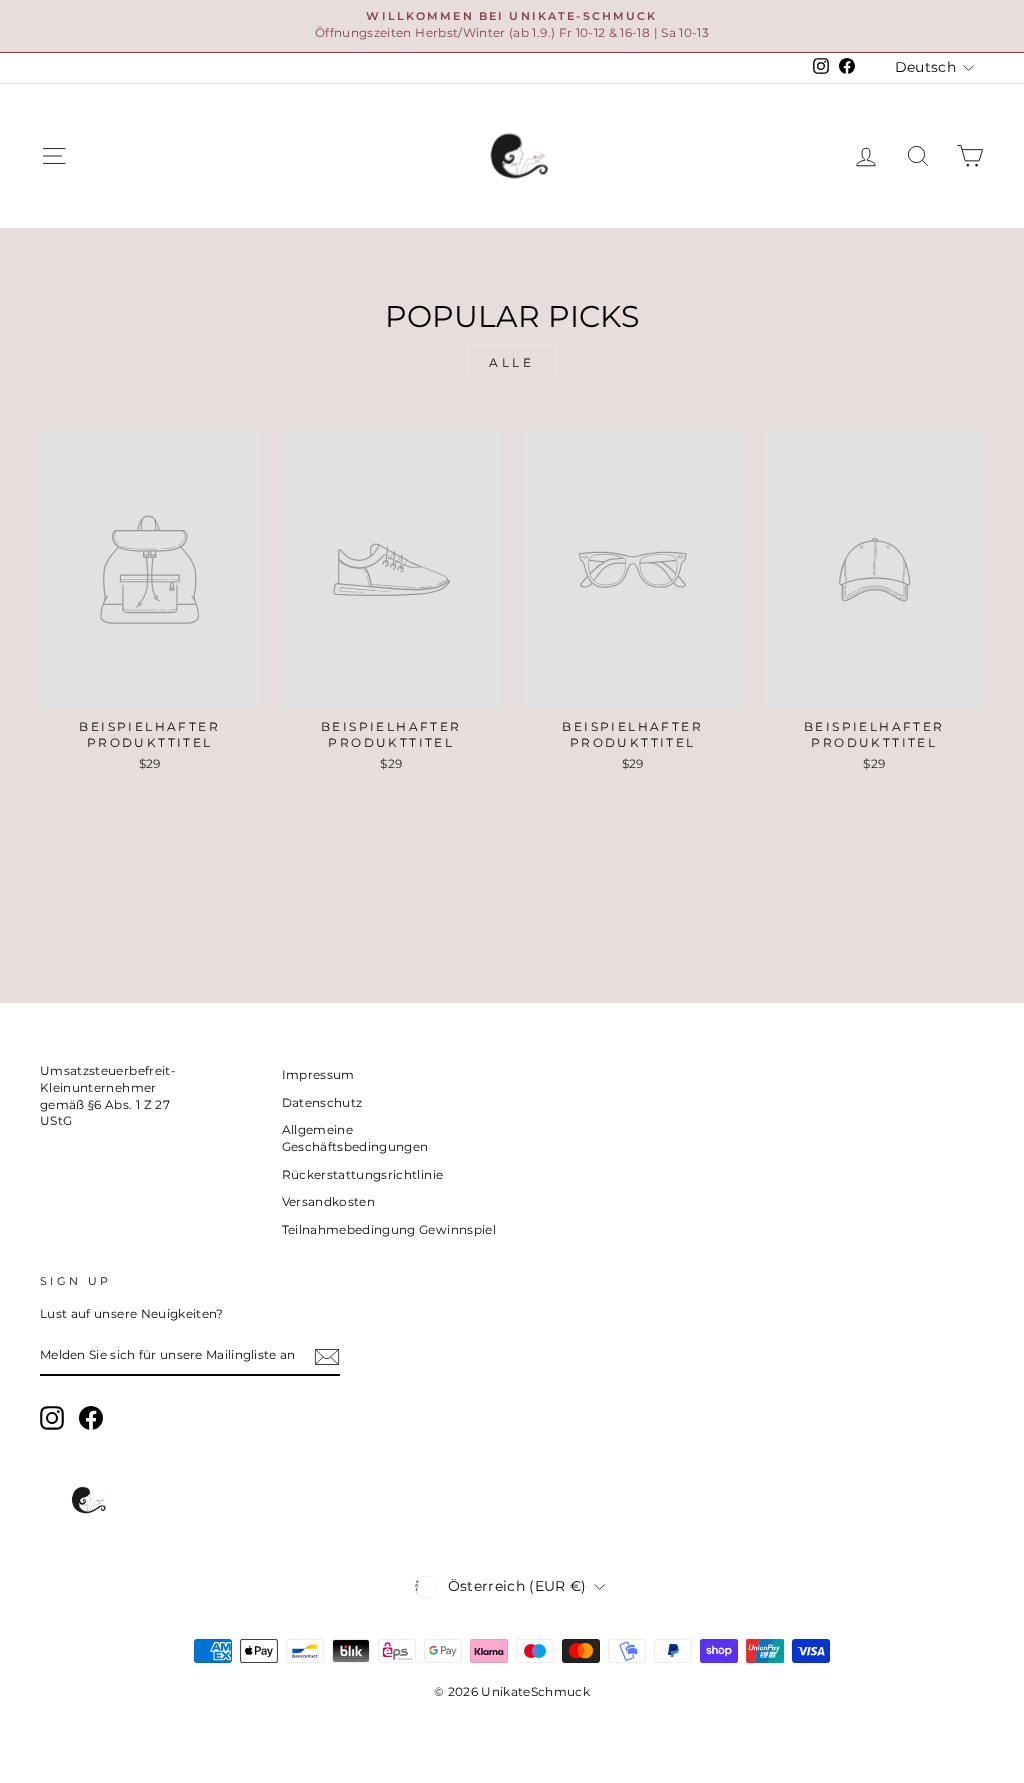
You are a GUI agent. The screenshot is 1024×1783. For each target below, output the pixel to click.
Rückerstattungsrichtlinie (363, 1174)
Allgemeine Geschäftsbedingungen (355, 1138)
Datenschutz (322, 1102)
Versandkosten (329, 1201)
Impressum (318, 1074)
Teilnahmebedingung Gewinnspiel (389, 1229)
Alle (511, 362)
